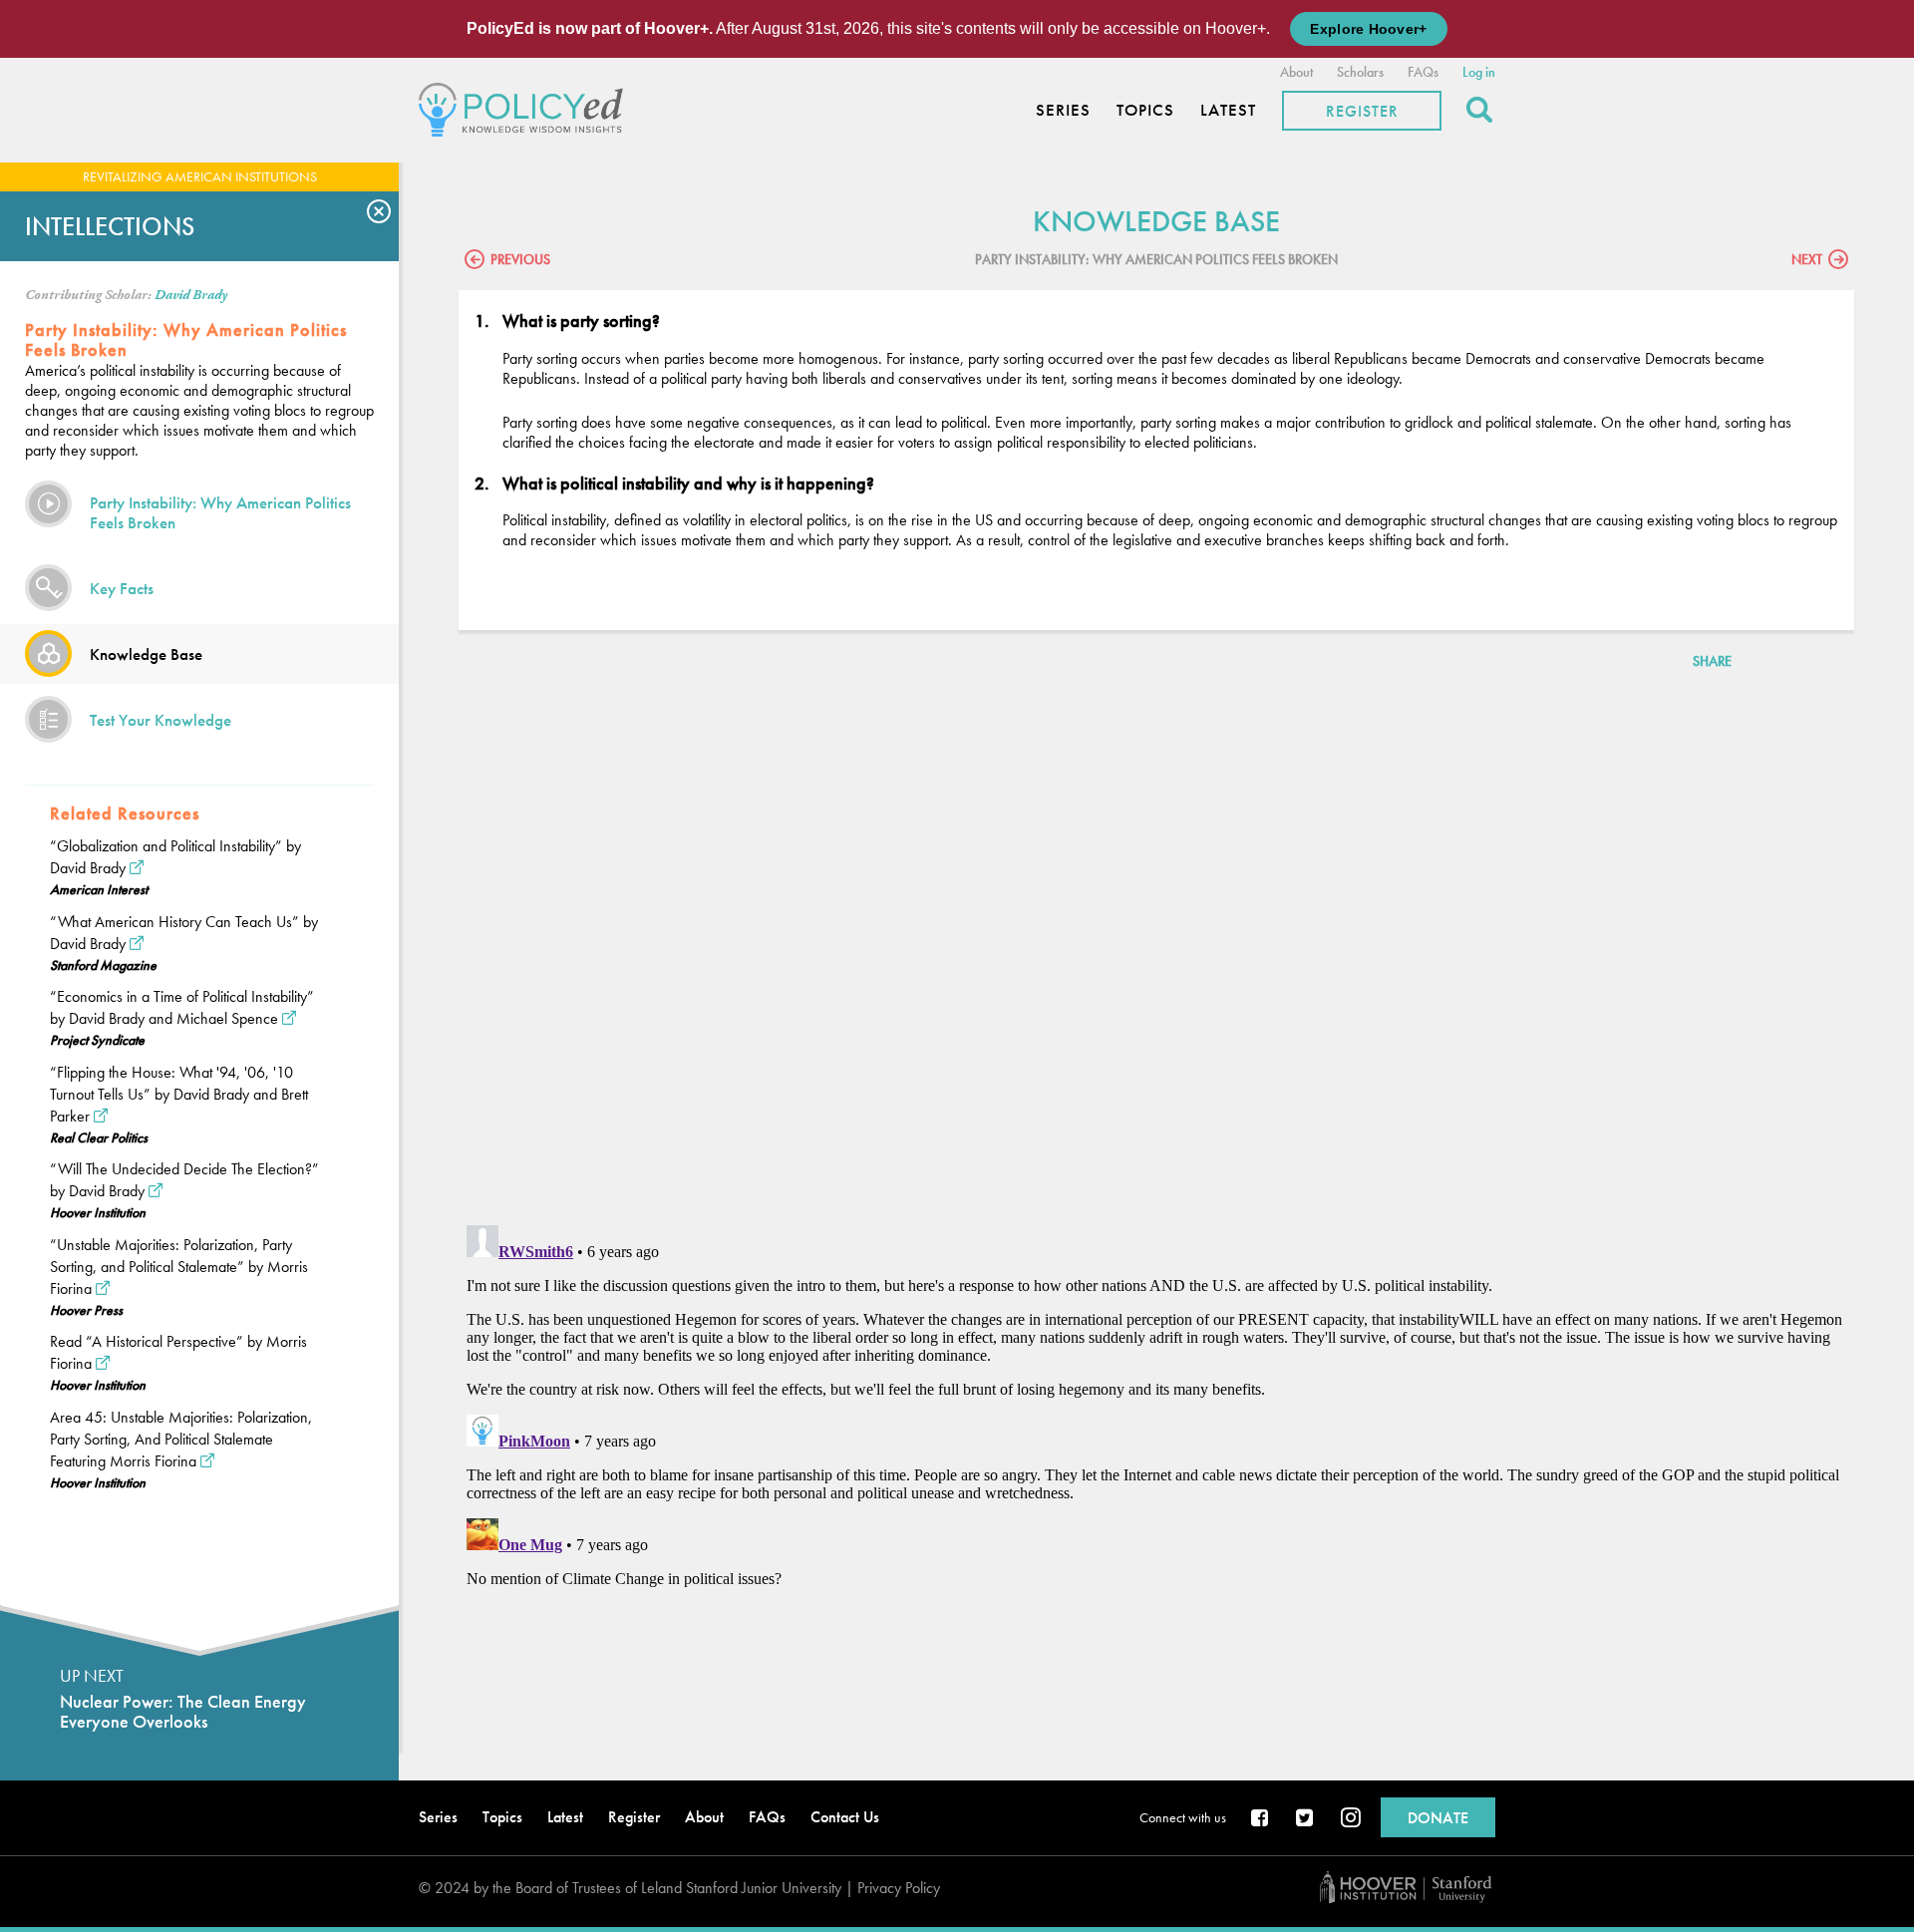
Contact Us (845, 1817)
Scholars (1360, 72)
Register (1362, 111)
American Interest (99, 889)
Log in (1479, 72)
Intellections (110, 226)
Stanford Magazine (103, 965)
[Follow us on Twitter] (1306, 1819)
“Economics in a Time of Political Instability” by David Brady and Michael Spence (182, 1007)
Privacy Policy (899, 1888)
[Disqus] (1156, 951)
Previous (520, 259)
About (1296, 72)
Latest (1228, 110)
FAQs (1423, 72)
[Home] (526, 107)
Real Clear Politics (99, 1137)
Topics (1145, 110)
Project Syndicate (97, 1040)
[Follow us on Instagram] (1351, 1819)
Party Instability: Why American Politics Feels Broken (220, 512)
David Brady (191, 295)
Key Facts (122, 588)
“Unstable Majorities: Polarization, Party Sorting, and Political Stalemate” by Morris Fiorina (179, 1267)
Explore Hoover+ (1368, 29)
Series (1063, 110)
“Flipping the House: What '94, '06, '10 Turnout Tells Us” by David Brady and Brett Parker (179, 1094)
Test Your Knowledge (160, 720)
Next (1807, 259)
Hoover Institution (98, 1212)
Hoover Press (86, 1310)
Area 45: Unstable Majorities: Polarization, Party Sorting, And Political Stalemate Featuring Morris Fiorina (181, 1439)
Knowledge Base (146, 654)
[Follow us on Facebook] (1261, 1819)
